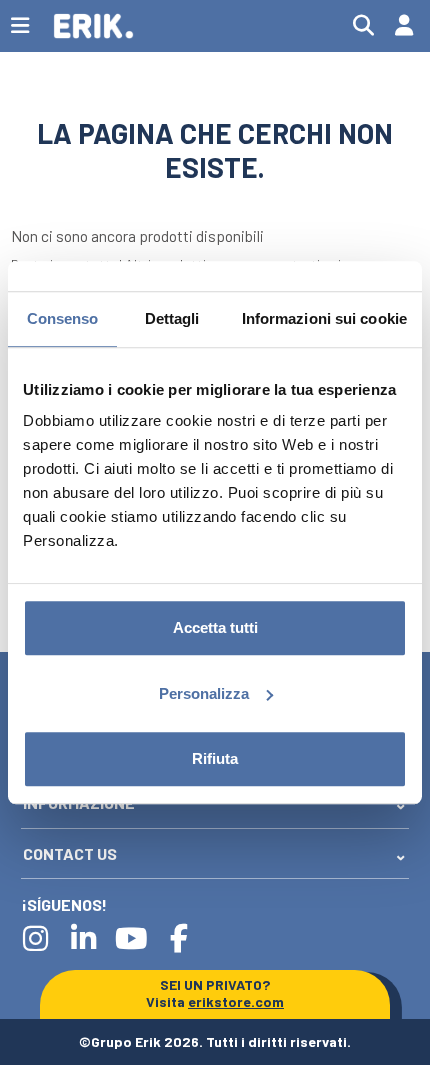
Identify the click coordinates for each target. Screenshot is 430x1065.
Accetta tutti (215, 627)
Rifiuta (215, 758)
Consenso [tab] (63, 318)
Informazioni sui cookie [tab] (324, 318)
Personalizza (204, 693)
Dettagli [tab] (172, 318)
